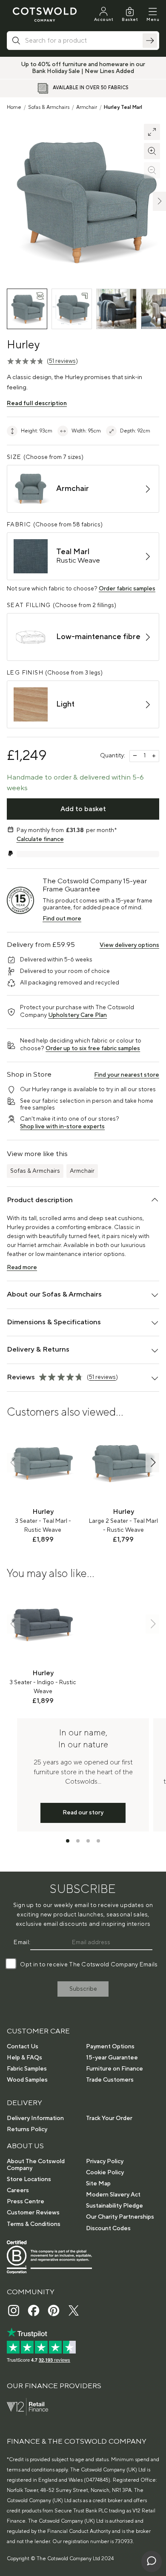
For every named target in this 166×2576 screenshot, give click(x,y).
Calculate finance (40, 839)
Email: (22, 1942)
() (62, 361)
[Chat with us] (152, 2561)
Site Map (98, 2184)
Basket (130, 19)
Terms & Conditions (34, 2224)
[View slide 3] (88, 1841)
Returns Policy (27, 2129)
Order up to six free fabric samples (93, 1049)
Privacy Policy (105, 2161)
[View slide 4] (98, 1841)
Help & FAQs (24, 2058)
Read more (22, 1268)
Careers (18, 2190)
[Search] (150, 41)
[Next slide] (152, 1462)
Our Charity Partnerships (120, 2217)
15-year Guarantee (112, 2058)
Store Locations (29, 2179)
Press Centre (26, 2202)
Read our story (83, 1813)
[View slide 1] (68, 1841)
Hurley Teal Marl (123, 107)
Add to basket (83, 809)
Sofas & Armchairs (49, 107)
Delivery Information (35, 2118)
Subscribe (83, 1989)
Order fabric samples (127, 589)
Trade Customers (110, 2080)
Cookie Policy (105, 2173)
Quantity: (113, 756)
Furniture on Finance (114, 2069)
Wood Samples (27, 2080)
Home (14, 107)
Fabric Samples (27, 2069)
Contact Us (23, 2047)
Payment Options (110, 2047)
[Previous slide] (14, 1462)
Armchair (87, 107)
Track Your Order (109, 2118)
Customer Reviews (33, 2213)
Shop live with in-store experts (62, 1127)
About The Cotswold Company (36, 2165)
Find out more (62, 919)
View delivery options (129, 945)
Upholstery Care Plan (77, 1015)
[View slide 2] (78, 1841)
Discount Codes (108, 2228)
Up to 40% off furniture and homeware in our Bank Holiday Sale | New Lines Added (83, 68)
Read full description (37, 403)
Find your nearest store (127, 1075)
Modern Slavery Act (113, 2195)
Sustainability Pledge (114, 2206)
